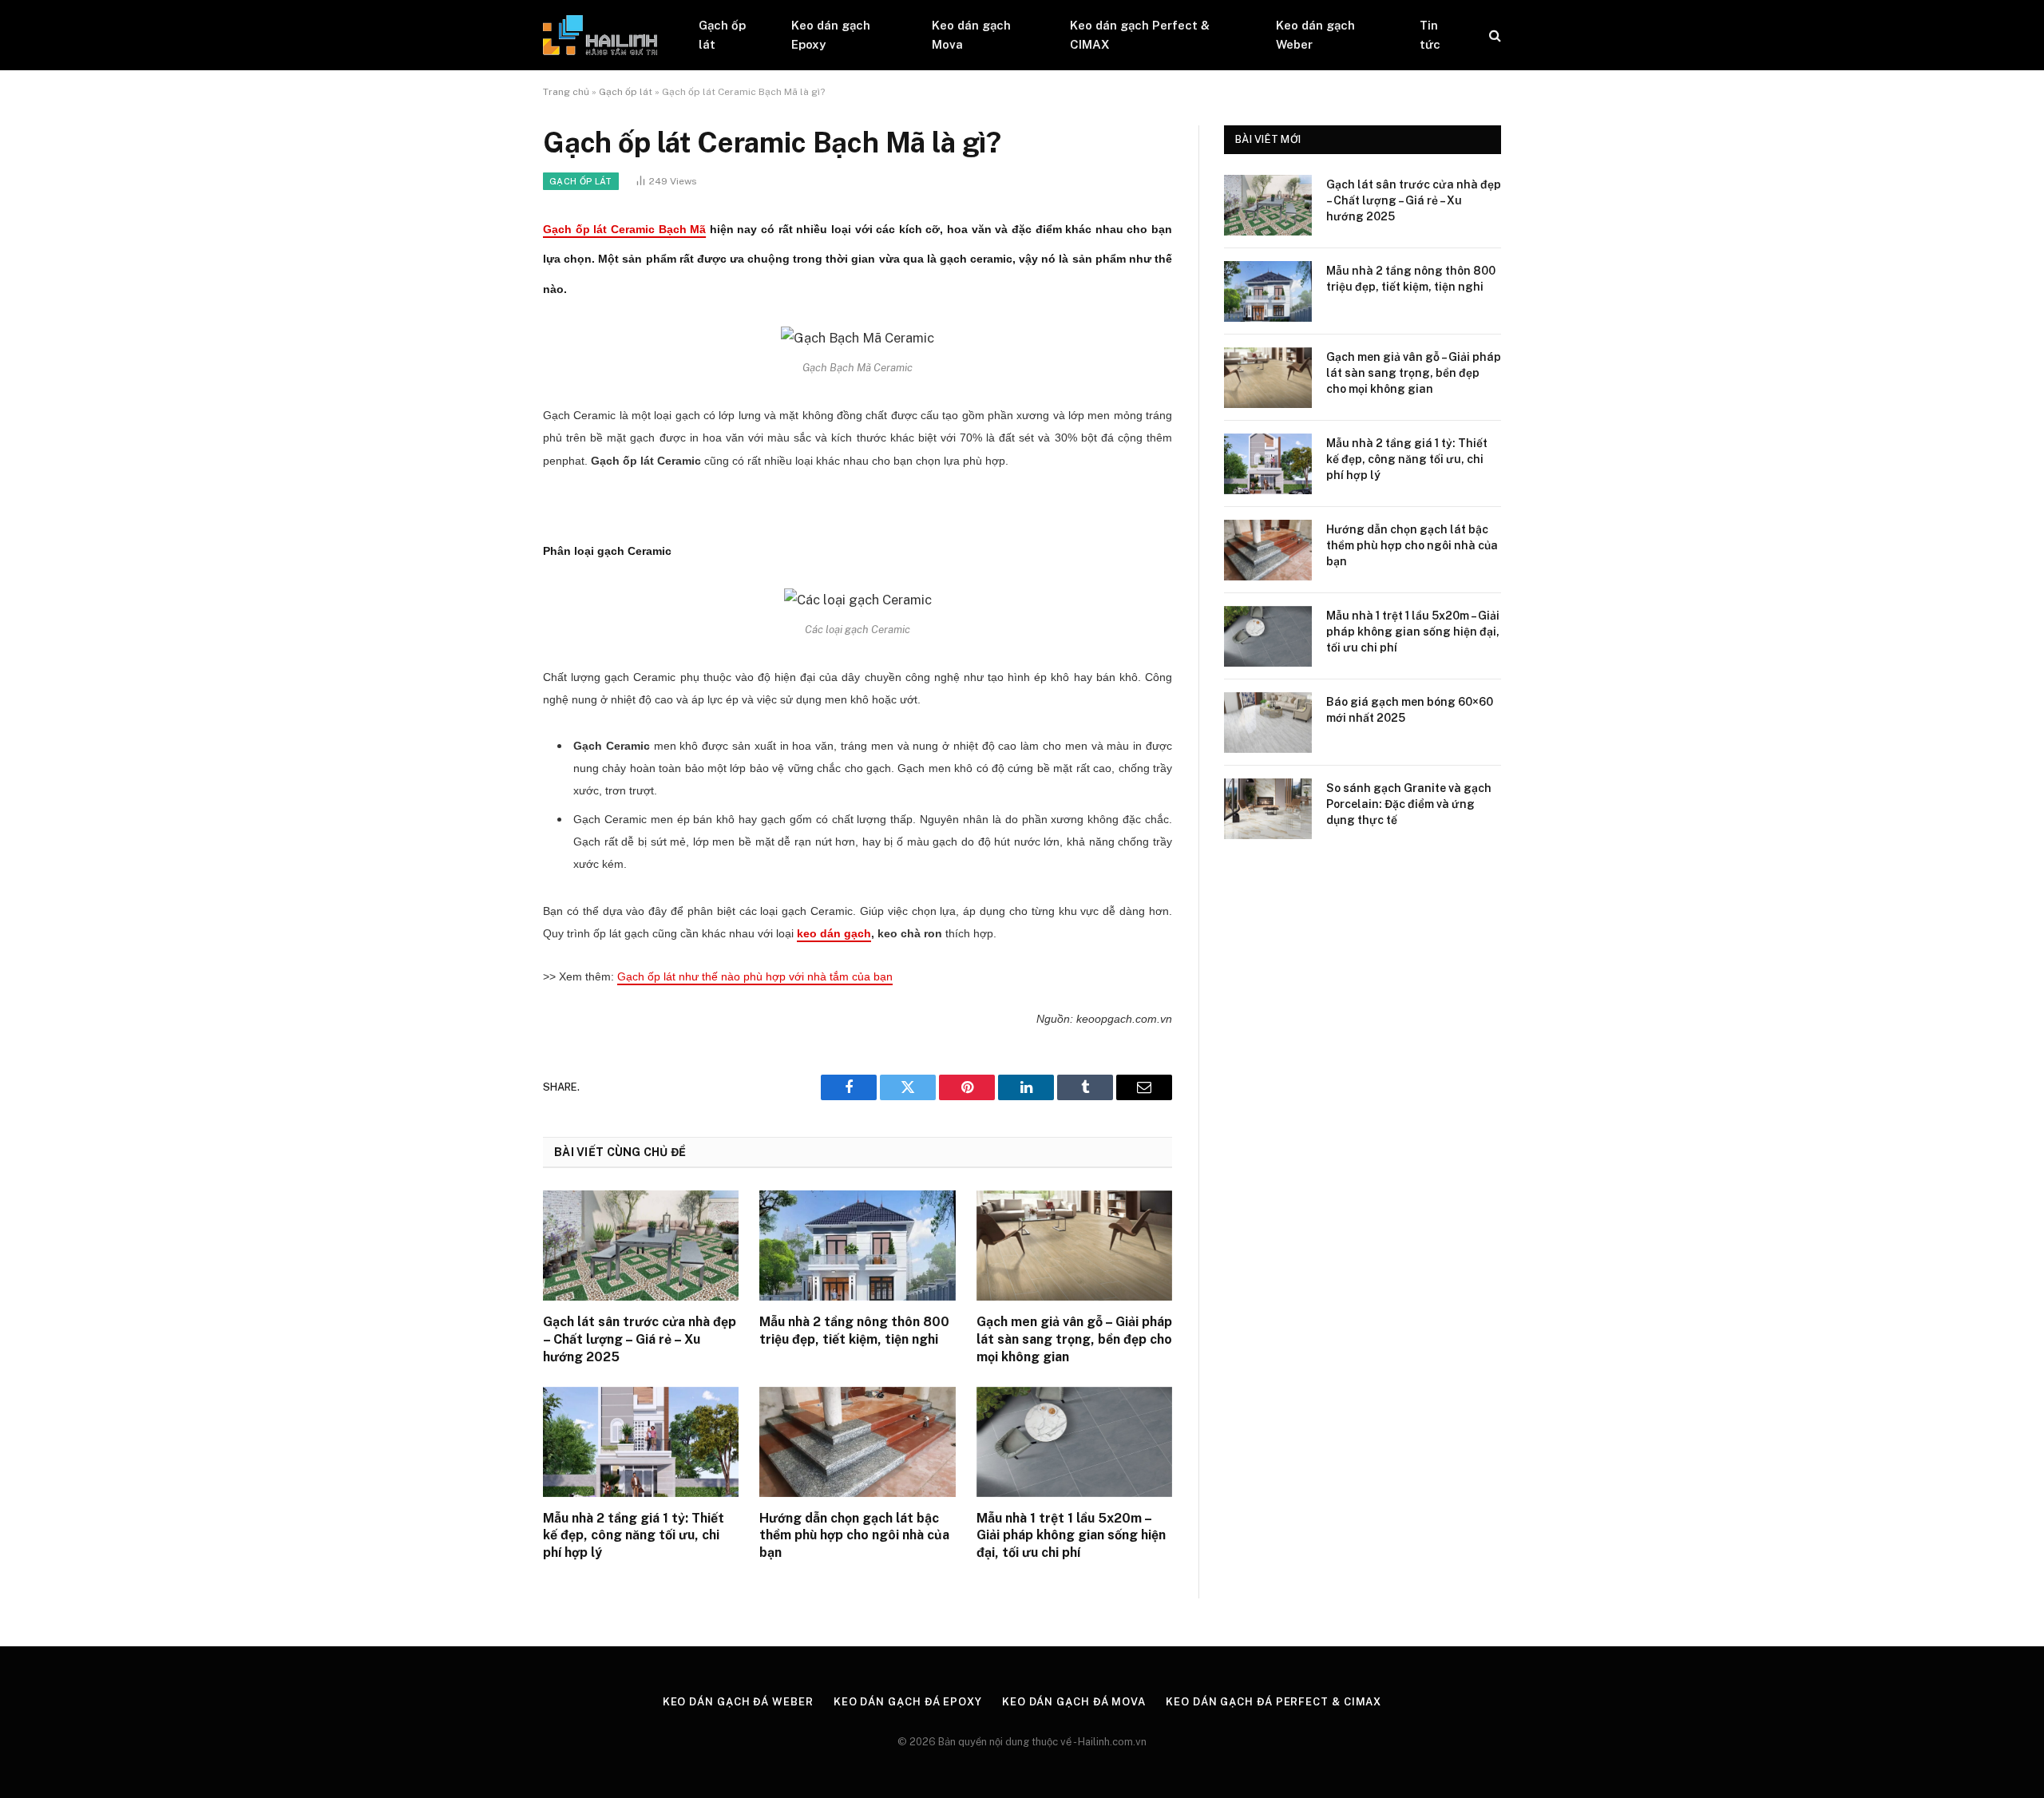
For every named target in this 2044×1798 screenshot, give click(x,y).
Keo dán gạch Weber (1315, 35)
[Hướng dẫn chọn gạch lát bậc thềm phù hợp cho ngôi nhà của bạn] (857, 1442)
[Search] (1493, 36)
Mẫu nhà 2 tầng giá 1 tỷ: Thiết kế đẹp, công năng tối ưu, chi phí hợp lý (634, 1536)
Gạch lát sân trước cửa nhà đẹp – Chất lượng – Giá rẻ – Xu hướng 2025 (640, 1339)
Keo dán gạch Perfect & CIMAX (1140, 35)
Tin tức (1430, 35)
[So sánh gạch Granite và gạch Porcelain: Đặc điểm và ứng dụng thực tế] (1268, 809)
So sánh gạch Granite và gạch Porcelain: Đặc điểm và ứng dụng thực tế (1409, 804)
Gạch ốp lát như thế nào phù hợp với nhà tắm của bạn (755, 976)
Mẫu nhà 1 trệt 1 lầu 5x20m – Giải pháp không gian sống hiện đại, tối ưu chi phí (1071, 1536)
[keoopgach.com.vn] (600, 35)
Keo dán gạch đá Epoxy (908, 1702)
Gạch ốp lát (722, 35)
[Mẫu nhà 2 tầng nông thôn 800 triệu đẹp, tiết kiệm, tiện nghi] (857, 1246)
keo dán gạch (834, 933)
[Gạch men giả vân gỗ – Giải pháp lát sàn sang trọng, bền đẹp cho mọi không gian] (1074, 1246)
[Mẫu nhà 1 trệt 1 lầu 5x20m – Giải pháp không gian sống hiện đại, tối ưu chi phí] (1074, 1442)
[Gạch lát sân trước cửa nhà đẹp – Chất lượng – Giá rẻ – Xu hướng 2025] (641, 1246)
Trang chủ (566, 92)
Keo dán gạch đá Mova (1074, 1702)
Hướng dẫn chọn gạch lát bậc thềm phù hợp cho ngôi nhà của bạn (854, 1536)
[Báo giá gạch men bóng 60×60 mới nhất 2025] (1268, 723)
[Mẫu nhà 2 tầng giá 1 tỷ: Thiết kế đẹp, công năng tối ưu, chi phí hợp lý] (641, 1442)
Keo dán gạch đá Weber (738, 1702)
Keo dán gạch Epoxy (831, 35)
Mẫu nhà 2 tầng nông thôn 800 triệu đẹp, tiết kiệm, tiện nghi (854, 1331)
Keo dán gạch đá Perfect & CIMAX (1274, 1702)
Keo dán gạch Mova (971, 35)
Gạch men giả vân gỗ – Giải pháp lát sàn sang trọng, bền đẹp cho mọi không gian (1074, 1339)
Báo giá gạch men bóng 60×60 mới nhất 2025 (1410, 710)
